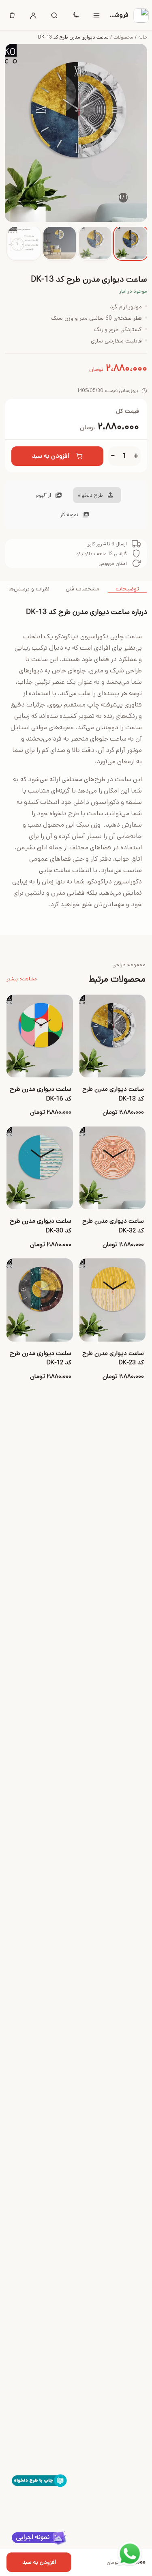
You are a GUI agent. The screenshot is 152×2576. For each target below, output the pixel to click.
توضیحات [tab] (127, 589)
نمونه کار (69, 515)
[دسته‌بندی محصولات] (96, 15)
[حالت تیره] (75, 15)
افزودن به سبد (51, 456)
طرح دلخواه (90, 495)
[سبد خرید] (12, 15)
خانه (143, 37)
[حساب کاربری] (33, 15)
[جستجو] (54, 15)
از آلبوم (43, 495)
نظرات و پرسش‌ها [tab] (29, 589)
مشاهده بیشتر (22, 979)
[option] (131, 243)
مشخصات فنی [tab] (82, 589)
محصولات (123, 37)
